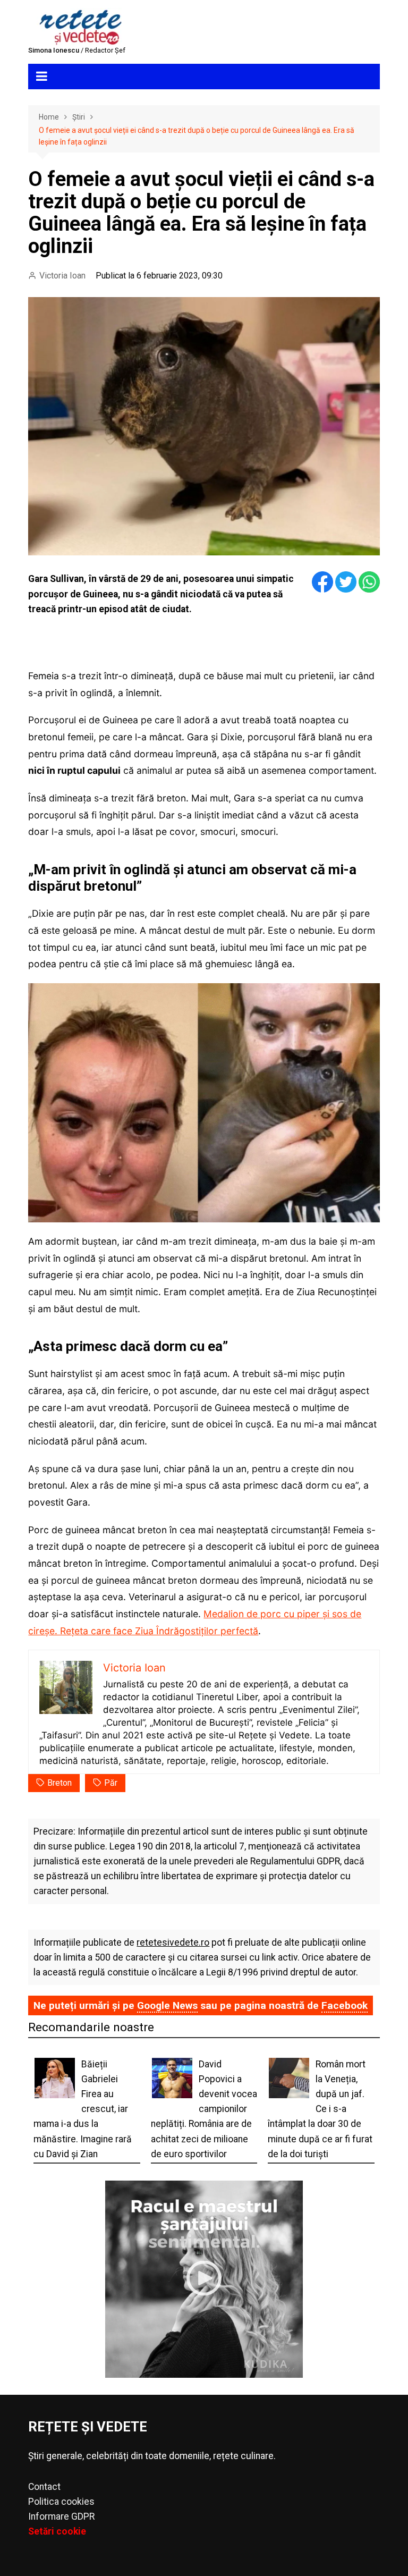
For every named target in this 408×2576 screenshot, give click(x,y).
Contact (44, 2487)
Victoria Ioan (62, 276)
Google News (167, 2005)
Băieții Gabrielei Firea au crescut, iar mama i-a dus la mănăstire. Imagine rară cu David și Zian (83, 2109)
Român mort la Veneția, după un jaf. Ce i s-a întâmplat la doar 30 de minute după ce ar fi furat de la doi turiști (320, 2109)
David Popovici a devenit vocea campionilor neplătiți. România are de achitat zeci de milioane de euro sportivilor (204, 2109)
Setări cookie (57, 2531)
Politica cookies (61, 2502)
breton (59, 1783)
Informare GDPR (61, 2516)
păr (111, 1783)
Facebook (345, 2005)
